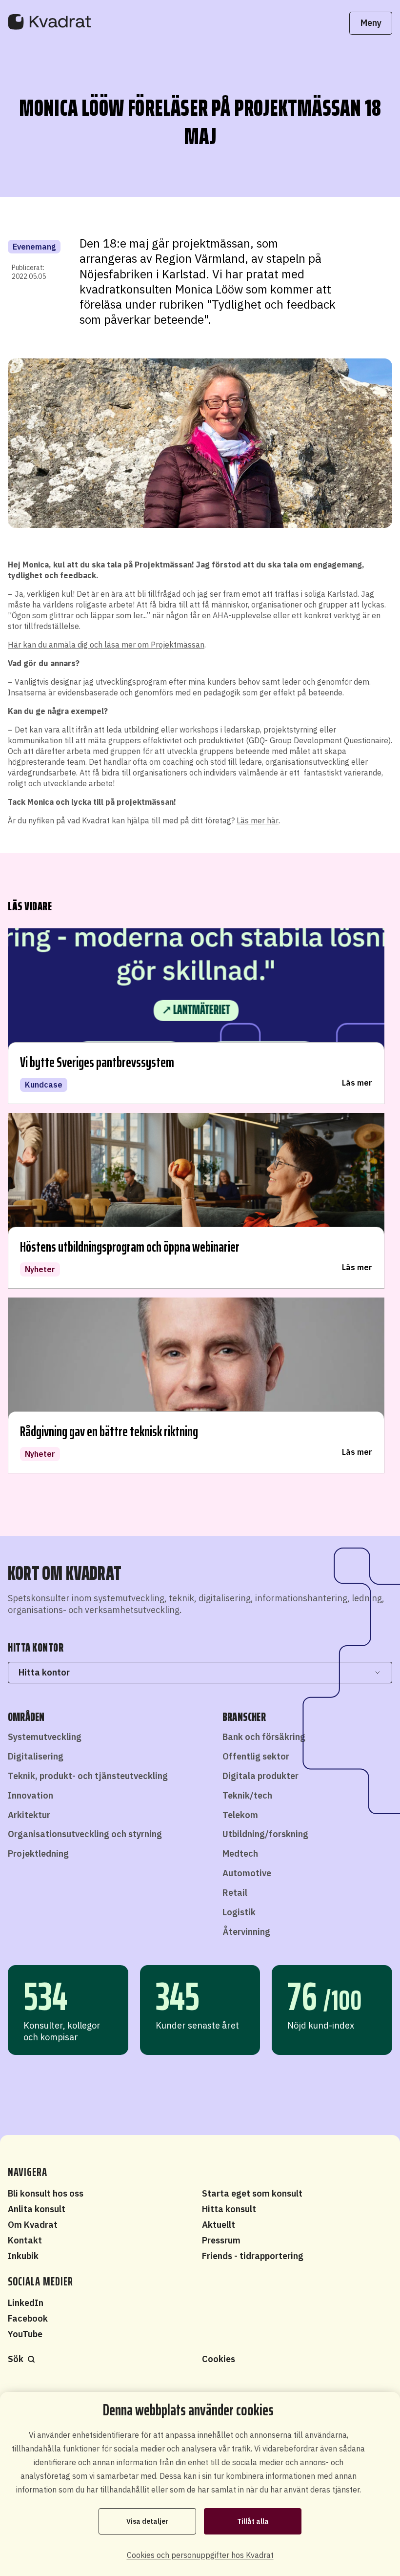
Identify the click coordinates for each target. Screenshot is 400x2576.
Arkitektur (29, 1815)
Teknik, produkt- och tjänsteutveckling (88, 1776)
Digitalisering (36, 1756)
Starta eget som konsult (252, 2193)
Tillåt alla (253, 2521)
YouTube (25, 2334)
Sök (16, 2359)
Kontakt (25, 2240)
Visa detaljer (147, 2521)
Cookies (219, 2359)
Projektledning (38, 1853)
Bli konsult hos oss (46, 2193)
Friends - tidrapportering (253, 2256)
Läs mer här (258, 820)
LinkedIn (26, 2303)
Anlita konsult (37, 2209)
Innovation (30, 1795)
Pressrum (221, 2240)
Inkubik (23, 2256)
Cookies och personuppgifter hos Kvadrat (200, 2555)
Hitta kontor (44, 1672)
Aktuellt (219, 2225)
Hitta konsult (229, 2209)
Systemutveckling (45, 1737)
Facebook (28, 2318)
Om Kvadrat (33, 2225)
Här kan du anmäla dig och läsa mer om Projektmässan (106, 645)
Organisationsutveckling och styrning (85, 1834)
